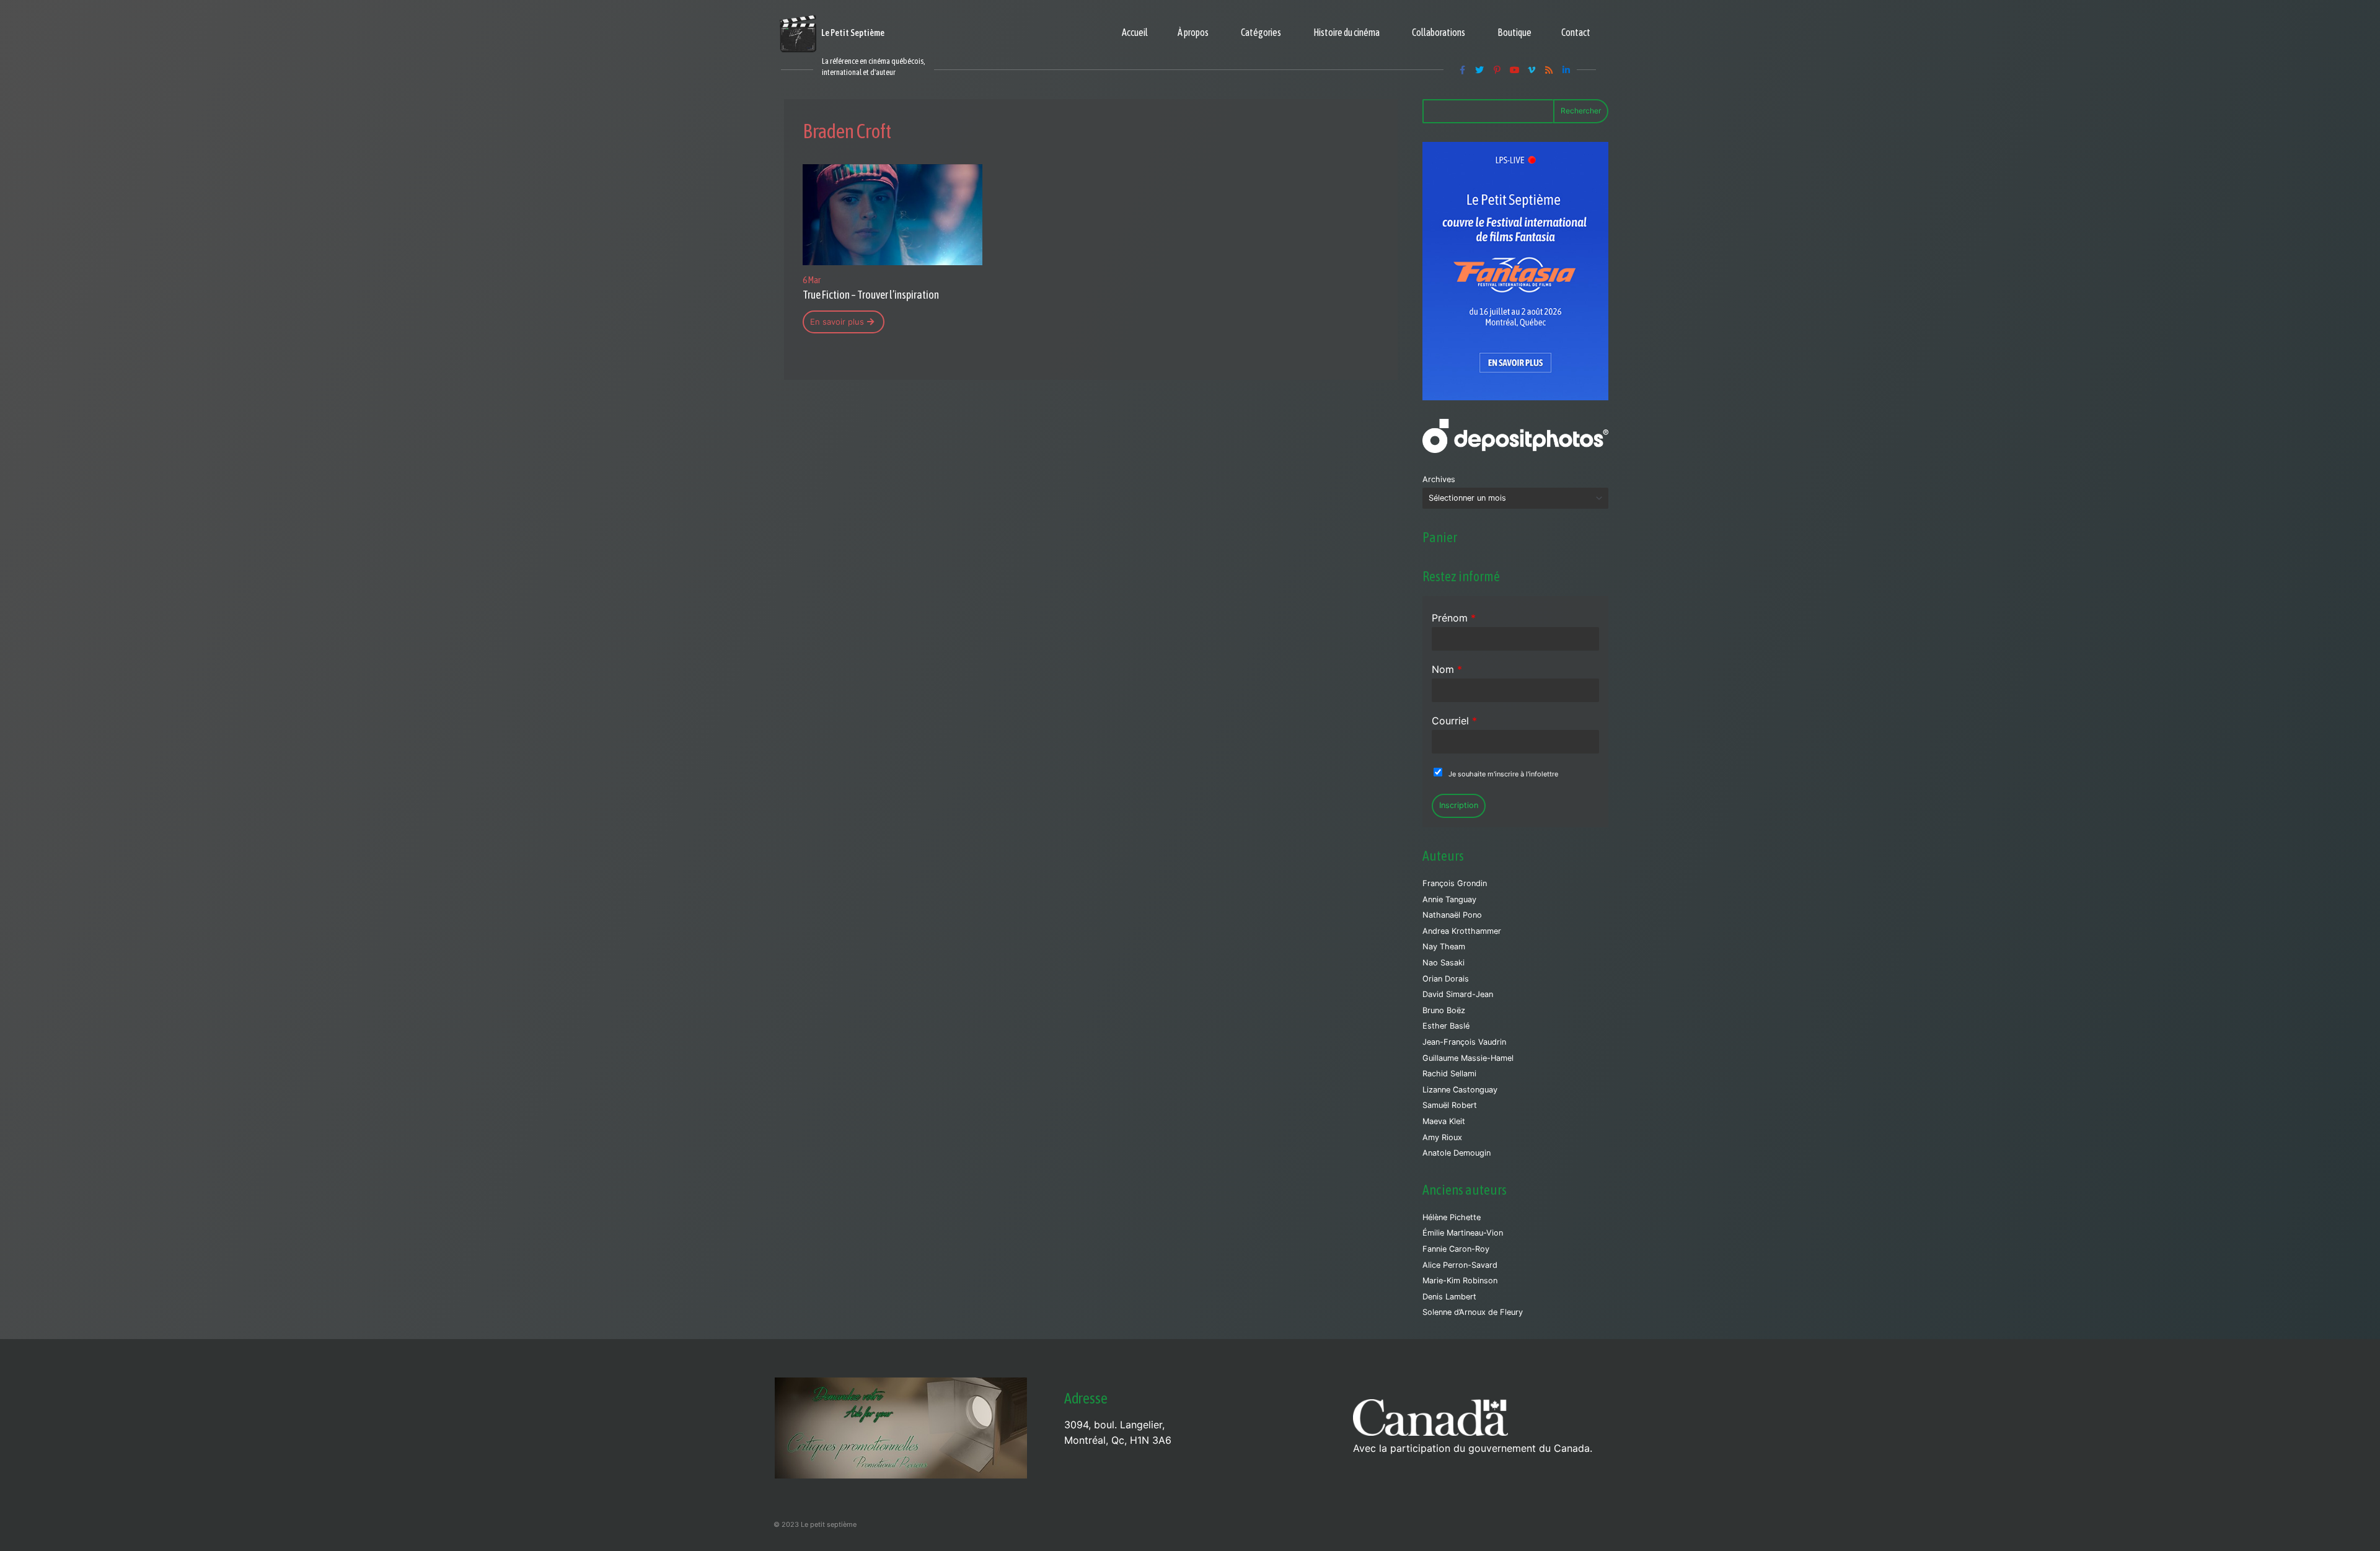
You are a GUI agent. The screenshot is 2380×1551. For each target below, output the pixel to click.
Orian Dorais (1446, 979)
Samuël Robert (1450, 1105)
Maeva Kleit (1444, 1121)
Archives (1439, 479)
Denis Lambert (1449, 1297)
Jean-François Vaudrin (1464, 1042)
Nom (1447, 669)
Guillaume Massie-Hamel (1468, 1058)
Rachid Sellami (1449, 1074)
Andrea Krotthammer (1462, 931)
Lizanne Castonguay (1460, 1090)
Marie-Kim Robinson (1460, 1281)
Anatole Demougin (1457, 1153)
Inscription (1459, 805)
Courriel (1454, 721)
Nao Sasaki (1443, 963)
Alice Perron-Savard (1460, 1265)
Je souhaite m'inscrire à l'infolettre (1503, 774)
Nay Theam (1444, 947)
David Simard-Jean (1458, 994)
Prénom (1454, 618)
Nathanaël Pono (1452, 915)
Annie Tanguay (1449, 899)
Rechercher (1581, 111)
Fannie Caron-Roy (1456, 1249)
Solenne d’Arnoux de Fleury (1473, 1312)
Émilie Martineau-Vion (1463, 1233)
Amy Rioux (1442, 1137)
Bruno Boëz (1444, 1010)
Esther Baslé (1446, 1026)
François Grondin (1455, 883)
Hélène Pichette (1452, 1217)
